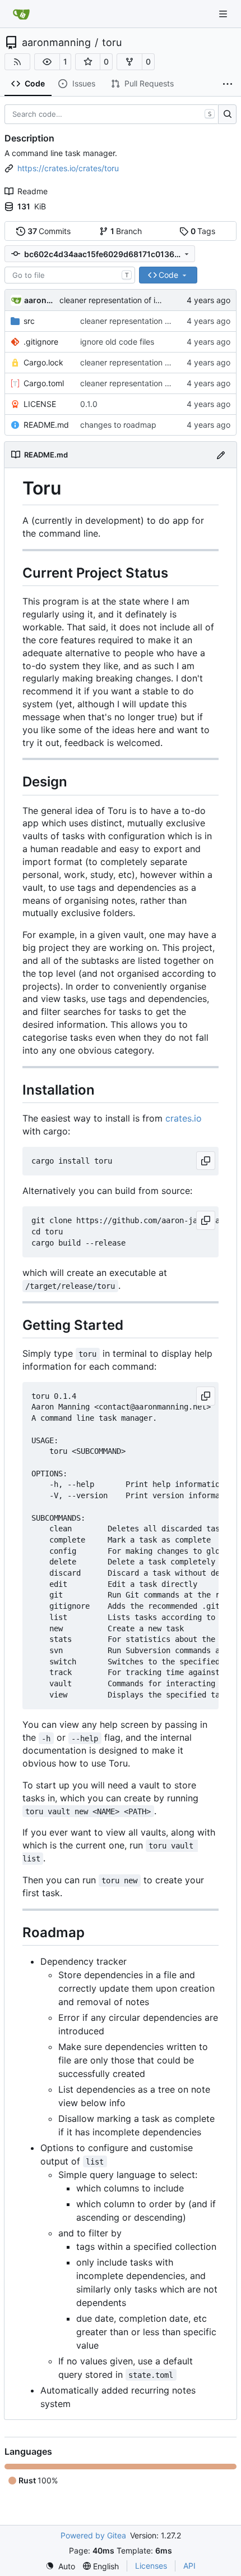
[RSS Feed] (17, 62)
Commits (49, 231)
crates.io (184, 1118)
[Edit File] (221, 454)
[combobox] (70, 275)
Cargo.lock (43, 362)
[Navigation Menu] (224, 14)
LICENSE (40, 404)
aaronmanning (56, 43)
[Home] (21, 14)
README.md (46, 425)
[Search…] (227, 115)
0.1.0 (89, 404)
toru (112, 43)
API (189, 2566)
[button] (47, 62)
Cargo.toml (44, 383)
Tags (203, 231)
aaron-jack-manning (40, 300)
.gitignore (41, 342)
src (29, 321)
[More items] (228, 84)
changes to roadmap (118, 425)
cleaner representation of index (117, 300)
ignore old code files (117, 342)
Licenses (151, 2566)
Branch (126, 231)
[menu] (60, 2566)
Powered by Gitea (93, 2535)
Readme (33, 191)
